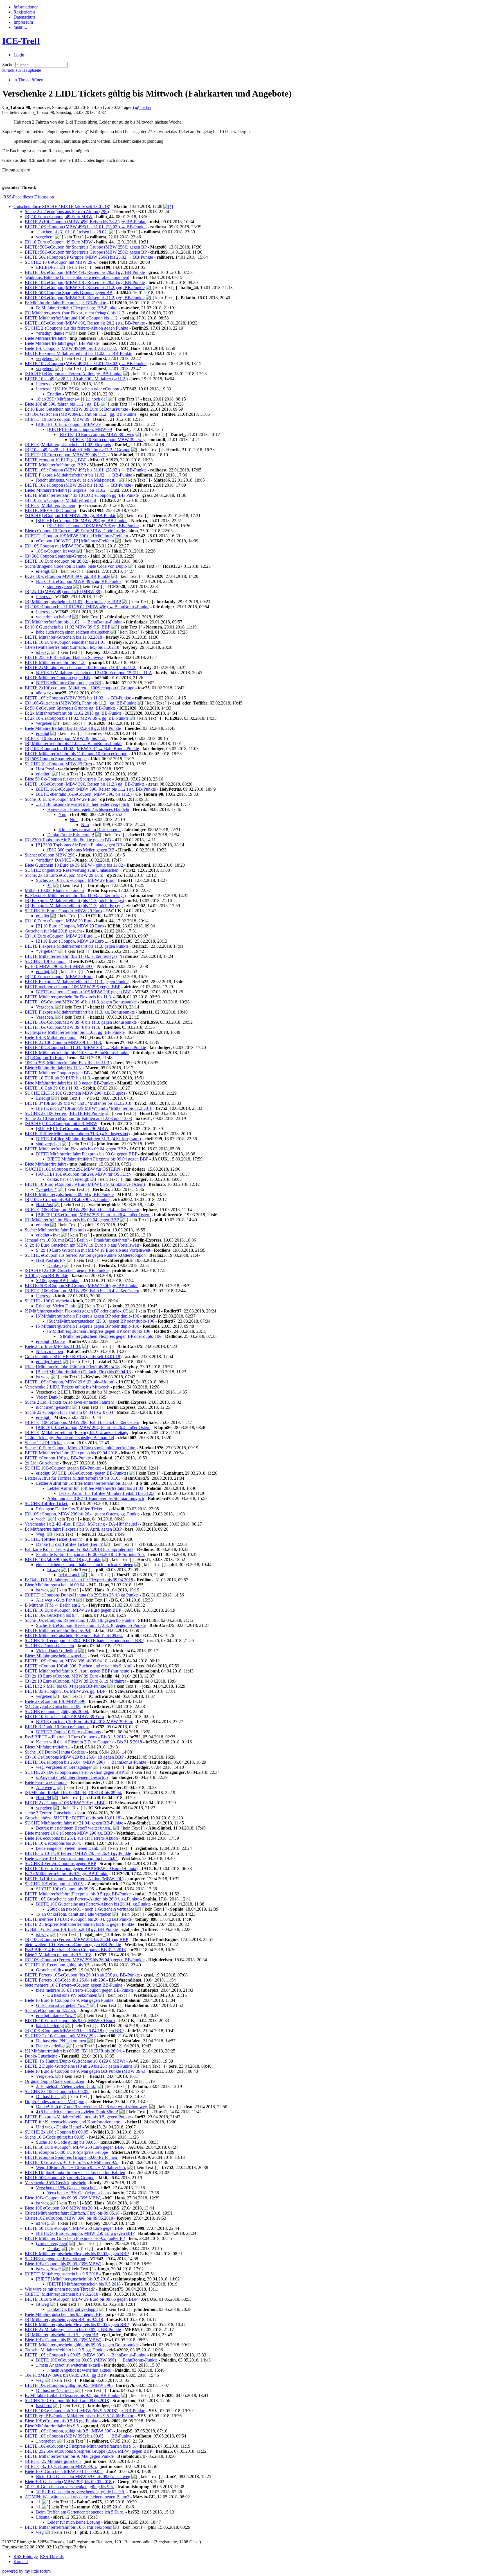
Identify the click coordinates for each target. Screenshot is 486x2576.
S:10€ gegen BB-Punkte (46, 1275)
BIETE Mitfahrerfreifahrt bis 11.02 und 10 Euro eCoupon (76, 754)
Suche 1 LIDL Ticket (44, 1443)
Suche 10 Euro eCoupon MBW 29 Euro (61, 799)
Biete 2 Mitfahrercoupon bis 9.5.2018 (58, 1955)
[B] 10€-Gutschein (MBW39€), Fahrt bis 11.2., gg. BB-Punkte (81, 414)
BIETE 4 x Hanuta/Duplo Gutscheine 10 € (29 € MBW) (75, 2061)
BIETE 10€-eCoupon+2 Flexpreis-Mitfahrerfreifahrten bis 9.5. (80, 2446)
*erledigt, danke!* (52, 333)
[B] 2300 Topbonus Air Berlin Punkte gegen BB (68, 840)
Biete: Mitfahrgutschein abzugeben (56, 1656)
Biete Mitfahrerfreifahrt (45, 338)
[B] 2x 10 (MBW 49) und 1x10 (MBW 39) (63, 592)
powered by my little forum (26, 2571)
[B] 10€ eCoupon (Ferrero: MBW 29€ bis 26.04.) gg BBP (76, 1939)
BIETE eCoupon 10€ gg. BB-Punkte (58, 1458)
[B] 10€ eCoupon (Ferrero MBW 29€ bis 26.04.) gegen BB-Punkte (85, 1960)
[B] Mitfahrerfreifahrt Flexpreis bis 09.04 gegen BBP (72, 1220)
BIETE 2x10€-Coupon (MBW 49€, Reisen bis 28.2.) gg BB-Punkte (85, 222)
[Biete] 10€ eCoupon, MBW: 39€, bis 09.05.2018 (69, 2218)
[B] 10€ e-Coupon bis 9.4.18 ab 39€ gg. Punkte (67, 1199)
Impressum (23, 22)
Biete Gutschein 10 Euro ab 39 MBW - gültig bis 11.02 (74, 865)
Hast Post (44, 1205)
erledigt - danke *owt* (56, 2015)
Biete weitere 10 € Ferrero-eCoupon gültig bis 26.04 (71, 1858)
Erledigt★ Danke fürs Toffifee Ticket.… (72, 1509)
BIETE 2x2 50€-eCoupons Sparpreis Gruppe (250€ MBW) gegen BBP (88, 2451)
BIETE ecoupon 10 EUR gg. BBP (56, 460)
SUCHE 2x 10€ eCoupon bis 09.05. (57, 2091)
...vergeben (46, 2441)
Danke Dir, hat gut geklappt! (73, 2309)
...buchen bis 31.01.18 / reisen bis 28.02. (72, 232)
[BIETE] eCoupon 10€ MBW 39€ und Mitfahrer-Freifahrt (76, 536)
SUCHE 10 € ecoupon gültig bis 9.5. (58, 1965)
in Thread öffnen (28, 80)
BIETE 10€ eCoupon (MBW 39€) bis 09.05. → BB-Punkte (78, 2436)
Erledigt (54, 394)
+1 (50, 885)
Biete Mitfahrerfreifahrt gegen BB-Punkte (62, 343)
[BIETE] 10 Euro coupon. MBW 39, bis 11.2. (66, 455)
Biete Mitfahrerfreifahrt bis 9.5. (52, 2426)
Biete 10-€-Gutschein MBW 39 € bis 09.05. (64, 2471)
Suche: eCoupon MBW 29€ (50, 855)
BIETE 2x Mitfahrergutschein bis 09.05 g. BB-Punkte (73, 2330)
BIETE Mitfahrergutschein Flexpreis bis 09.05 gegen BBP (77, 2254)
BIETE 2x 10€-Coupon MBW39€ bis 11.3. (63, 1042)
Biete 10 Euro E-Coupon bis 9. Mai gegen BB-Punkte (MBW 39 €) (85, 2071)
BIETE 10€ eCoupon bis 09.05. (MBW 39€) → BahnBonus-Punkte (85, 2355)
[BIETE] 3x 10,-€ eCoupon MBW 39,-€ (61, 2466)
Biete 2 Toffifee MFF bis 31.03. (53, 1346)
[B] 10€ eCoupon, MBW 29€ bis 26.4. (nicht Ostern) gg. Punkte (82, 1514)
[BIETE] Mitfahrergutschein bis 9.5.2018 (61, 2274)
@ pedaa (143, 107)
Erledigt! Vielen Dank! (56, 1306)
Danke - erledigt (50, 2046)
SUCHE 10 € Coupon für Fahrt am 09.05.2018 (67, 2401)
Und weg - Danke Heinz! (59, 2127)
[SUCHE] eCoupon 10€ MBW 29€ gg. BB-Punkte (70, 516)
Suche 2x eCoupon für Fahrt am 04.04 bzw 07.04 (69, 1412)
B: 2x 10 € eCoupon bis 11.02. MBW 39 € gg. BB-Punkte (77, 718)
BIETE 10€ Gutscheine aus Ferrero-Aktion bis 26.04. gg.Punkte (82, 1899)
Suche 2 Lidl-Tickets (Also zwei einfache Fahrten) (69, 1402)
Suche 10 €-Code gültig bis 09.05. (55, 2137)
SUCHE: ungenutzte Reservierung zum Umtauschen (72, 870)
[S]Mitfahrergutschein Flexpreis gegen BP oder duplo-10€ (76, 1311)
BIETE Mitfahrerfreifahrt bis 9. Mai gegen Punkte (69, 2456)
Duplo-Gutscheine (41, 2056)
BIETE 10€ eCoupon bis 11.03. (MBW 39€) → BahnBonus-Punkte (85, 1047)
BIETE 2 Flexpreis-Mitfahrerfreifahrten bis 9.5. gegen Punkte (79, 1924)
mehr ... (20, 27)
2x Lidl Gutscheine (42, 1463)
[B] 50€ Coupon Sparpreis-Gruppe (56, 556)
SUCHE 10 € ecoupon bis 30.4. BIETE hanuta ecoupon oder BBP (84, 1641)
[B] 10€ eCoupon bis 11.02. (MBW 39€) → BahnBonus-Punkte (82, 749)
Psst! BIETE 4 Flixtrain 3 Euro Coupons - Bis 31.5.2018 (75, 1737)
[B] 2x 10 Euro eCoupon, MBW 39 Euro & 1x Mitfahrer (75, 1681)
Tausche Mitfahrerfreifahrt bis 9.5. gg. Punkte (65, 2350)
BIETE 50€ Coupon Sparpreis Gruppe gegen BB (69, 293)
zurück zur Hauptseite (22, 70)
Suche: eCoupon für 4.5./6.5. (50, 2010)
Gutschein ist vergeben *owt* (62, 2005)
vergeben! (45, 237)
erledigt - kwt (48, 1235)
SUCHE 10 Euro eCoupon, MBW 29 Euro (63, 911)
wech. (41, 1519)
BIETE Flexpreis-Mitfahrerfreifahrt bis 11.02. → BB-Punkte (78, 353)
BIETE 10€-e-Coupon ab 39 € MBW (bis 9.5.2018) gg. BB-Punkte (85, 2411)
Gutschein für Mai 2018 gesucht (53, 931)
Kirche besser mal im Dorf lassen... (90, 830)
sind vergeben (60, 586)
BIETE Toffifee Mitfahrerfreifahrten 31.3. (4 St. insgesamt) (77, 1134)
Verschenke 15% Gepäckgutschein (56, 2183)
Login (19, 55)
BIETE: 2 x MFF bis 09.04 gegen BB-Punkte (65, 1686)
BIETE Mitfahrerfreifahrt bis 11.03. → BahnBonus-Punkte (77, 1053)
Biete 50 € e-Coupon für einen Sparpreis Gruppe (68, 779)
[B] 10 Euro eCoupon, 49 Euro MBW (59, 217)
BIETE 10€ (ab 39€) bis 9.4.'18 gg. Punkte (63, 1559)
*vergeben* (46, 951)
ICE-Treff (21, 41)
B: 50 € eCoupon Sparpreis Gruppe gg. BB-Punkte (70, 708)
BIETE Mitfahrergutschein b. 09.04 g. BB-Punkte (69, 1194)
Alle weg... (46, 1787)
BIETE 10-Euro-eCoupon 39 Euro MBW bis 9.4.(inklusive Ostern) (85, 1184)
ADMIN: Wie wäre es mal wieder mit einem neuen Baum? (77, 2497)
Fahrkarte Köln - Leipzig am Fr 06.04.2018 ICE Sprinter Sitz (79, 1549)
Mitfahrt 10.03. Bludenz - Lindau (54, 890)
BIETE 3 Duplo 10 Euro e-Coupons (57, 1727)
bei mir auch (69, 1575)
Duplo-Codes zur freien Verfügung (56, 2102)
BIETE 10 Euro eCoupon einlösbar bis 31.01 (65, 642)
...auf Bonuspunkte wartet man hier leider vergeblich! (83, 804)
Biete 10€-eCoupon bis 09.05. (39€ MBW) (63, 2198)
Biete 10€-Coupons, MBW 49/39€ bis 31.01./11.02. (71, 348)
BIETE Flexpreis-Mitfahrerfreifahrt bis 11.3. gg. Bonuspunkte (80, 1012)
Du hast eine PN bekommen (72, 1995)
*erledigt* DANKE (54, 860)
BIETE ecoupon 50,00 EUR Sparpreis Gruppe (66, 2152)
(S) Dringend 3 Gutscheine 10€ (53, 1706)
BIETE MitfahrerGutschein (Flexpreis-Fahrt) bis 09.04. (74, 1635)
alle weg (43, 693)
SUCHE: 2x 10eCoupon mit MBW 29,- (60, 2036)
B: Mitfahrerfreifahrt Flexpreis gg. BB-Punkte (65, 303)
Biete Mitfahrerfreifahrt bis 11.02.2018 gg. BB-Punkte (73, 728)
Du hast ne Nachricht (55, 2390)
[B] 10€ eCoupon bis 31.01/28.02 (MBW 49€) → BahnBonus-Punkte (87, 607)
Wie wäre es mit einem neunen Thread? (60, 2289)
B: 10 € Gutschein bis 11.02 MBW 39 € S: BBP (67, 627)
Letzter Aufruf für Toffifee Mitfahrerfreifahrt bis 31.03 (73, 1478)
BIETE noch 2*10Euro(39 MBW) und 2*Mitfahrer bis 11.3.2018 (94, 1108)
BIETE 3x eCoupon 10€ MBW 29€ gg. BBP (65, 1691)
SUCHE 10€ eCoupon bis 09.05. (54, 1884)
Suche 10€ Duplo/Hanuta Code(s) (55, 1752)
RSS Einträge (26, 2556)
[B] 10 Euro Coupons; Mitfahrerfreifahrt (60, 500)
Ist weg (42, 2304)
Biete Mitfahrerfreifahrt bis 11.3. (53, 1068)
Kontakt (21, 2562)
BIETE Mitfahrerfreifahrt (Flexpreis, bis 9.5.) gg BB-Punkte (78, 1894)
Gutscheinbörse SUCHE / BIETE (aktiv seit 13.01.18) (62, 206)
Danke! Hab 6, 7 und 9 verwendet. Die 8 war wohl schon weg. (92, 2107)
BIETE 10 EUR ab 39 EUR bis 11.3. (58, 1078)
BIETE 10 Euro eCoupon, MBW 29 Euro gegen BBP (73, 1610)
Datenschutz (24, 17)
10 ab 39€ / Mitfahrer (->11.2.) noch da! (71, 399)
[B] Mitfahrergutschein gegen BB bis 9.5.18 (64, 2319)
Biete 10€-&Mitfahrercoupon (51, 1037)
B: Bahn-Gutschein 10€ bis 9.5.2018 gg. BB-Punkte (71, 1929)
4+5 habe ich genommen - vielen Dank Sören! (77, 2112)
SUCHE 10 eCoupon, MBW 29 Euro (58, 764)
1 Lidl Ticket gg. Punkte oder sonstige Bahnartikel (69, 1438)
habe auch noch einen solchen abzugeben (73, 632)
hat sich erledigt (50, 2026)
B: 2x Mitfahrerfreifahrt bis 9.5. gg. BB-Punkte (67, 1874)
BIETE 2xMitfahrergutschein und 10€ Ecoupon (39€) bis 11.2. (81, 668)
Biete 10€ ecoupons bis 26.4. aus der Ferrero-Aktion (71, 1838)
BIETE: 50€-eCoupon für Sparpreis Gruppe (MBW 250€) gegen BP (86, 247)
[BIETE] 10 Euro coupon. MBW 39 (57, 419)
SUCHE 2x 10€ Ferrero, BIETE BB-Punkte (64, 1113)
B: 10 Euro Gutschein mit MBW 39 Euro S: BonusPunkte (76, 409)
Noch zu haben (49, 1351)
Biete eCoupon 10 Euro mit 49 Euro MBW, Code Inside (75, 531)
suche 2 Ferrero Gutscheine (49, 1813)
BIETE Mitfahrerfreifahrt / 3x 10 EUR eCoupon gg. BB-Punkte (82, 495)
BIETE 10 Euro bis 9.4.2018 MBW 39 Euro (64, 1717)
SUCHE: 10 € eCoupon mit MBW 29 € (60, 262)
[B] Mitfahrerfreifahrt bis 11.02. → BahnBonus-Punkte (74, 622)
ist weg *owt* (49, 2269)
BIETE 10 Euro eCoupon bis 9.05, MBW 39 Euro (70, 2021)
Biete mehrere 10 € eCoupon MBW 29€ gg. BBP (69, 1833)
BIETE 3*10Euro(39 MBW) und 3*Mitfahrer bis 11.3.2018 (78, 1103)
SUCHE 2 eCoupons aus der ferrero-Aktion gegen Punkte (76, 328)
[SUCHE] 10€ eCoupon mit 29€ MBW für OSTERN (73, 1169)
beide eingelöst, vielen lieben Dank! (68, 1848)
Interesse (44, 384)
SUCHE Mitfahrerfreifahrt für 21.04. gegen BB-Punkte (74, 1823)
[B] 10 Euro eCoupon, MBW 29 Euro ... (61, 936)
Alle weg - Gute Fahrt (56, 1600)
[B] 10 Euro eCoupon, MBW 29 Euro (59, 921)
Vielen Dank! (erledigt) (57, 1651)
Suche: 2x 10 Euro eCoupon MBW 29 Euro (64, 875)
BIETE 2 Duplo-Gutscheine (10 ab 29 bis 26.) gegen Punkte (79, 2066)
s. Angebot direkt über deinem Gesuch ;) (72, 1777)
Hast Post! (45, 769)
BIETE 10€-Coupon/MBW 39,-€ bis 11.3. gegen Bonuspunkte (81, 1002)
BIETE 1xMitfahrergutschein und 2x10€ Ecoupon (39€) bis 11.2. (94, 673)
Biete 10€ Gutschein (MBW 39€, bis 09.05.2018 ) (69, 2482)
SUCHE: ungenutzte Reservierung (56, 2259)
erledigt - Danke (50, 1341)
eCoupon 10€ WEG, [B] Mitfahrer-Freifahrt (75, 541)
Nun (62, 814)
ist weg (54, 1570)
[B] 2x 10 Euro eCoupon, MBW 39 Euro (61, 1676)
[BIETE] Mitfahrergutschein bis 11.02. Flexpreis (68, 445)
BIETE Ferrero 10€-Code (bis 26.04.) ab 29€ (65, 1980)
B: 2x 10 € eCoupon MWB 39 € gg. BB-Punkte (67, 576)
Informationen (26, 7)
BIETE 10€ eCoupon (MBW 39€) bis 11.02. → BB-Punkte (78, 485)
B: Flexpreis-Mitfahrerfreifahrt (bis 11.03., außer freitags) (75, 895)
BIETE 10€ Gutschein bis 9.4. (52, 1615)
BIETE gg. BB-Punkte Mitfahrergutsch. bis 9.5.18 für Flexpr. (79, 2416)
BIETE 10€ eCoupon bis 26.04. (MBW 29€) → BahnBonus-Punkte (85, 1762)
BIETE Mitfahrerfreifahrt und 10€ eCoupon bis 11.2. (72, 318)
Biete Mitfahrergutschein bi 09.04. (55, 1585)
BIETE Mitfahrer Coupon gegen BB (57, 678)
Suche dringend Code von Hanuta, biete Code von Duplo (76, 566)
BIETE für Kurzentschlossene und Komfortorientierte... (74, 2122)
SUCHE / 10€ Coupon (45, 961)
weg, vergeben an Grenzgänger (64, 1767)
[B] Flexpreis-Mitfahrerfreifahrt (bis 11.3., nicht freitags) (74, 901)
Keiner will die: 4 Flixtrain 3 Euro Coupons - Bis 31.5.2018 (89, 1742)
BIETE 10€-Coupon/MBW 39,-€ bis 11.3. (62, 1027)
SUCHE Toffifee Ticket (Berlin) (53, 1539)
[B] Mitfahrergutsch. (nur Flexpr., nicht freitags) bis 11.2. (75, 313)
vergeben (44, 723)
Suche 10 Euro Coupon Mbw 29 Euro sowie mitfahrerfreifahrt (80, 1448)
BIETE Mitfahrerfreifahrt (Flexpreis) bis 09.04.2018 (71, 1453)
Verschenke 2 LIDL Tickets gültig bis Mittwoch (67, 1387)
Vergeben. (45, 1007)
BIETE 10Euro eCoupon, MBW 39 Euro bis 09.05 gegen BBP (81, 2299)
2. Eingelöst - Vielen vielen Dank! (66, 2086)
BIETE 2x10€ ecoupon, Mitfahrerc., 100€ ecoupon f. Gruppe (79, 688)
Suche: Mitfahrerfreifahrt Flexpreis (55, 1230)
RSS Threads (52, 2556)
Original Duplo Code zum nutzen (54, 2081)
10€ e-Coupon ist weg (56, 551)
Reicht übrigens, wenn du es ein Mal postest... (77, 480)
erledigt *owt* (49, 1362)
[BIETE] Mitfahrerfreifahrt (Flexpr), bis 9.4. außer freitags (76, 1433)
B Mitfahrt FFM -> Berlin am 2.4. (55, 1605)
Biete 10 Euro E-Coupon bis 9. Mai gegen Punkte (69, 2000)
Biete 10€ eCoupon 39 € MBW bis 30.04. (62, 2208)
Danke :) (55, 1265)
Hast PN (44, 1798)
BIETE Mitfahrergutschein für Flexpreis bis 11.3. (68, 997)
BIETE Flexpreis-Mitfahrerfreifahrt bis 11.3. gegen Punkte (77, 946)
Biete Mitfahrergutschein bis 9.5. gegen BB (63, 2314)
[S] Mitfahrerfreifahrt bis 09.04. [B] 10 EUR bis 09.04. (73, 1793)
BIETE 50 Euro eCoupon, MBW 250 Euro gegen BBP (74, 2228)
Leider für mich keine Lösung (74, 2522)
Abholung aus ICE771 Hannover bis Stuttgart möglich (96, 1498)
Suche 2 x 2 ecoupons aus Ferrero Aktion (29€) (67, 212)
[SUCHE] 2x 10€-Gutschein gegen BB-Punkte (67, 1270)
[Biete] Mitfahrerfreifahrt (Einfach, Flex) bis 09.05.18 (72, 2213)
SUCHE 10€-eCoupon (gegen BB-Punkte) (63, 1468)
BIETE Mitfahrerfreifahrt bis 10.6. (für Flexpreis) (68, 2527)
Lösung (43, 2517)
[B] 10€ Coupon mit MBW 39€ (53, 546)
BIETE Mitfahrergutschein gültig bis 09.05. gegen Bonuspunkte (82, 2345)
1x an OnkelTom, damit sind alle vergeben (74, 1914)
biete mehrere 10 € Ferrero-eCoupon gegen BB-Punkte (74, 1985)
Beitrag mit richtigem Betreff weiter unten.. (74, 1828)
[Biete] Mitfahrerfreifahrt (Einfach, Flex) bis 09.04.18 (72, 1367)
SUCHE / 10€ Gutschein (47, 1301)
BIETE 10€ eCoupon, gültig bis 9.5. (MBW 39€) (69, 2385)
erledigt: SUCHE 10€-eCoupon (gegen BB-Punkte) (82, 1473)
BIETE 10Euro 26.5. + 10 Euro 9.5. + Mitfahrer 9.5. (72, 2162)
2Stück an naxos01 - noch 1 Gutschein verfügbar (91, 1909)
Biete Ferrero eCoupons (46, 1782)
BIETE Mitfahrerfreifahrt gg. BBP (55, 465)
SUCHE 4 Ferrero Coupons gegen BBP (60, 1863)
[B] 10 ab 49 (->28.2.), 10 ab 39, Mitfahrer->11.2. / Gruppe (77, 450)
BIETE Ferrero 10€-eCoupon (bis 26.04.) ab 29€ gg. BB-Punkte (82, 1975)
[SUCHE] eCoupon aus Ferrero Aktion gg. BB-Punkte (74, 374)
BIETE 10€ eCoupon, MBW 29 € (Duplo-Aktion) (70, 1382)
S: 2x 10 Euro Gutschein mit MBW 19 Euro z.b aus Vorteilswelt (82, 1245)
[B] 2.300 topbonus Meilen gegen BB (81, 850)
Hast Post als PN (51, 1260)
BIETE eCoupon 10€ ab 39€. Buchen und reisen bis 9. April (79, 1666)
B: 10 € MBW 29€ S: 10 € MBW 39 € (59, 966)
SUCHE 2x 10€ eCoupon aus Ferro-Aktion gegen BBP (74, 1772)
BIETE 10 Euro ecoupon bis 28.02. (56, 561)
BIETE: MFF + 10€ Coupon (50, 510)
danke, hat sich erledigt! (68, 1179)
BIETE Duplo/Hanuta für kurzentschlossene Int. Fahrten (75, 2173)
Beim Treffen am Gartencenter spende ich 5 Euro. (80, 2512)
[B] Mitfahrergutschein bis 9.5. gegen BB (62, 2335)
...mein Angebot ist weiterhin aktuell (68, 2365)
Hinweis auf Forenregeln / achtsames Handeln (88, 809)
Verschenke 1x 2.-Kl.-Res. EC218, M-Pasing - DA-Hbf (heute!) (82, 1524)
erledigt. (43, 571)
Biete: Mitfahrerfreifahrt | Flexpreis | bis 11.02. (66, 490)
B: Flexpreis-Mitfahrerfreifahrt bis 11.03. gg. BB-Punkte (75, 1032)
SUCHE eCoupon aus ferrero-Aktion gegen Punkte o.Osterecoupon (85, 1255)
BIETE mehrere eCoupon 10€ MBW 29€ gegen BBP (72, 987)
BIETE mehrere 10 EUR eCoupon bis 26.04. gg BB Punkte (78, 1919)
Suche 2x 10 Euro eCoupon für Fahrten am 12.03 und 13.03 (78, 1118)
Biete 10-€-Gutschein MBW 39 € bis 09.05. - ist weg (83, 2477)
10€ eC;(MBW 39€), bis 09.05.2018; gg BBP (65, 2375)
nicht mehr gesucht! (53, 1407)
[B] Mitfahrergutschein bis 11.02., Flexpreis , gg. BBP (73, 602)
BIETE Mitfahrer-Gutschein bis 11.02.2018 (63, 637)
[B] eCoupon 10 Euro (44, 1058)
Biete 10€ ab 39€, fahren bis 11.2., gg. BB (62, 404)
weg (40, 2380)
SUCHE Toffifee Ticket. (47, 1503)
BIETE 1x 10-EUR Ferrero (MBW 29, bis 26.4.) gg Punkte (78, 1853)
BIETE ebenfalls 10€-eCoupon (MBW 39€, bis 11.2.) (84, 794)
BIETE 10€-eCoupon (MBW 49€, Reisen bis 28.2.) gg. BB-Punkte (85, 272)
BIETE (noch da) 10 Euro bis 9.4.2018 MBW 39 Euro (85, 1722)
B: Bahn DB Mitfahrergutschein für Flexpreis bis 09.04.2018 (79, 1580)
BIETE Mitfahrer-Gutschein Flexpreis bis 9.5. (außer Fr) (75, 2238)
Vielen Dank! (48, 1397)
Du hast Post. (48, 2097)
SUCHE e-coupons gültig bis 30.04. (57, 1711)
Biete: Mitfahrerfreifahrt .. (48, 1747)
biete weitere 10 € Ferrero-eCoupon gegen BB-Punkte (73, 1945)
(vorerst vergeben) (52, 2243)
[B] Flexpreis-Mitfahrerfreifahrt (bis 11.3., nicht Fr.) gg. (74, 906)
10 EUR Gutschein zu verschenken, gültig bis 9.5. (69, 2487)
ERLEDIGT (47, 267)
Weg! (41, 1534)
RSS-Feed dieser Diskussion (29, 197)
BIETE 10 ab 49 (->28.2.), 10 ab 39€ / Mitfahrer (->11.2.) (76, 379)
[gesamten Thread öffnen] (168, 206)
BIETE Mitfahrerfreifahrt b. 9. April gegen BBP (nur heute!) (78, 1671)
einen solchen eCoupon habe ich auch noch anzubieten (85, 1565)
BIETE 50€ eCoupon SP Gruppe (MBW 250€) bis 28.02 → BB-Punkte (89, 257)
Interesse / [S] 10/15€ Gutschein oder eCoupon (78, 389)
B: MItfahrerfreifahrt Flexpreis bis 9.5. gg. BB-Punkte (73, 2395)
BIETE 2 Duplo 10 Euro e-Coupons (68, 1732)
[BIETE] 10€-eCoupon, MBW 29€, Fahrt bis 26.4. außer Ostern (82, 1210)
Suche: (8, 65)
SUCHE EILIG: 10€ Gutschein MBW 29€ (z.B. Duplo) (75, 1093)
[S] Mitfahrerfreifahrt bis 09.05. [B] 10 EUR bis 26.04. (73, 2051)
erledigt (43, 733)
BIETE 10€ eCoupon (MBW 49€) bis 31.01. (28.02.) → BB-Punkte (86, 227)
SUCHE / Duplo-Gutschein (49, 1646)
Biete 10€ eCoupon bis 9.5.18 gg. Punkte (61, 2421)
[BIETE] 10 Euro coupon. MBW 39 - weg (96, 434)
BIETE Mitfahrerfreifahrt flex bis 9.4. (58, 1630)
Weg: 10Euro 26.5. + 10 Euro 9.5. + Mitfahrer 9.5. (81, 2167)
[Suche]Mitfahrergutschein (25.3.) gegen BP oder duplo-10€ (101, 1321)
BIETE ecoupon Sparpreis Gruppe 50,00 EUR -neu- (72, 2157)
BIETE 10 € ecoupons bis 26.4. (53, 1843)
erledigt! (43, 774)
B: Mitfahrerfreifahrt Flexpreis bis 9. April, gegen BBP (73, 1529)
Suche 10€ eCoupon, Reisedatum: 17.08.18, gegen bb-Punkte (80, 1620)
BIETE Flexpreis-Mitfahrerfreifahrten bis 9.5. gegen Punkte (78, 2117)
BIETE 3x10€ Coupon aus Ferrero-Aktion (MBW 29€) (74, 1879)
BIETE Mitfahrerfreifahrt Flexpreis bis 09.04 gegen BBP (75, 1149)
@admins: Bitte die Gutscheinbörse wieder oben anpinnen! (77, 277)
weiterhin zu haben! (54, 617)
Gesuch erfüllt (49, 1970)
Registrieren (24, 12)
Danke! (54, 2249)
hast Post (44, 2406)
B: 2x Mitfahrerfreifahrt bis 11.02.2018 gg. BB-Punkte (73, 713)
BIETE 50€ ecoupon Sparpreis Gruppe (59, 2178)
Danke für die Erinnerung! (71, 835)
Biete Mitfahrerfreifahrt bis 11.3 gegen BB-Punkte (69, 1083)
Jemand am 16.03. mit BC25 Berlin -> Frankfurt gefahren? (77, 1240)
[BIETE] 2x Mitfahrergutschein (53, 2461)
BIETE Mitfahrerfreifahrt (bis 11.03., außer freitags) (71, 956)
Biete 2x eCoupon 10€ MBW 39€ (55, 1701)
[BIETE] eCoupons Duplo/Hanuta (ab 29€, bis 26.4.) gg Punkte (82, 1595)
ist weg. (43, 652)
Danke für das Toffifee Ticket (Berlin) (70, 1544)
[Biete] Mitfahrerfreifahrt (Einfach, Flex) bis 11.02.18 (72, 647)
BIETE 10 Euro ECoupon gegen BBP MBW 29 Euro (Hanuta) (81, 1869)
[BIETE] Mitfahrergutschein (50, 505)
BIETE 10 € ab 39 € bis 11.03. (52, 1088)
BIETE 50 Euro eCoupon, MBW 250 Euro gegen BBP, (74, 2147)
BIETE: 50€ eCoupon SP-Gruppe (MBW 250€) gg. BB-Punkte (82, 1286)
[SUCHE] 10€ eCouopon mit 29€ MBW (61, 1123)
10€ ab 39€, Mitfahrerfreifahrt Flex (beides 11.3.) (68, 1063)
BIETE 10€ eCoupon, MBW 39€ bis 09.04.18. (67, 1661)
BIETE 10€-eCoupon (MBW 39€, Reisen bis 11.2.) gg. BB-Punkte (85, 288)
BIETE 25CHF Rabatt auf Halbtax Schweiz (64, 657)
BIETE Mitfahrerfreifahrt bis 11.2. (55, 662)
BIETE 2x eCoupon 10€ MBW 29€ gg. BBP (65, 1803)
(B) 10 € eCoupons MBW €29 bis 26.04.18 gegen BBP (74, 1757)
